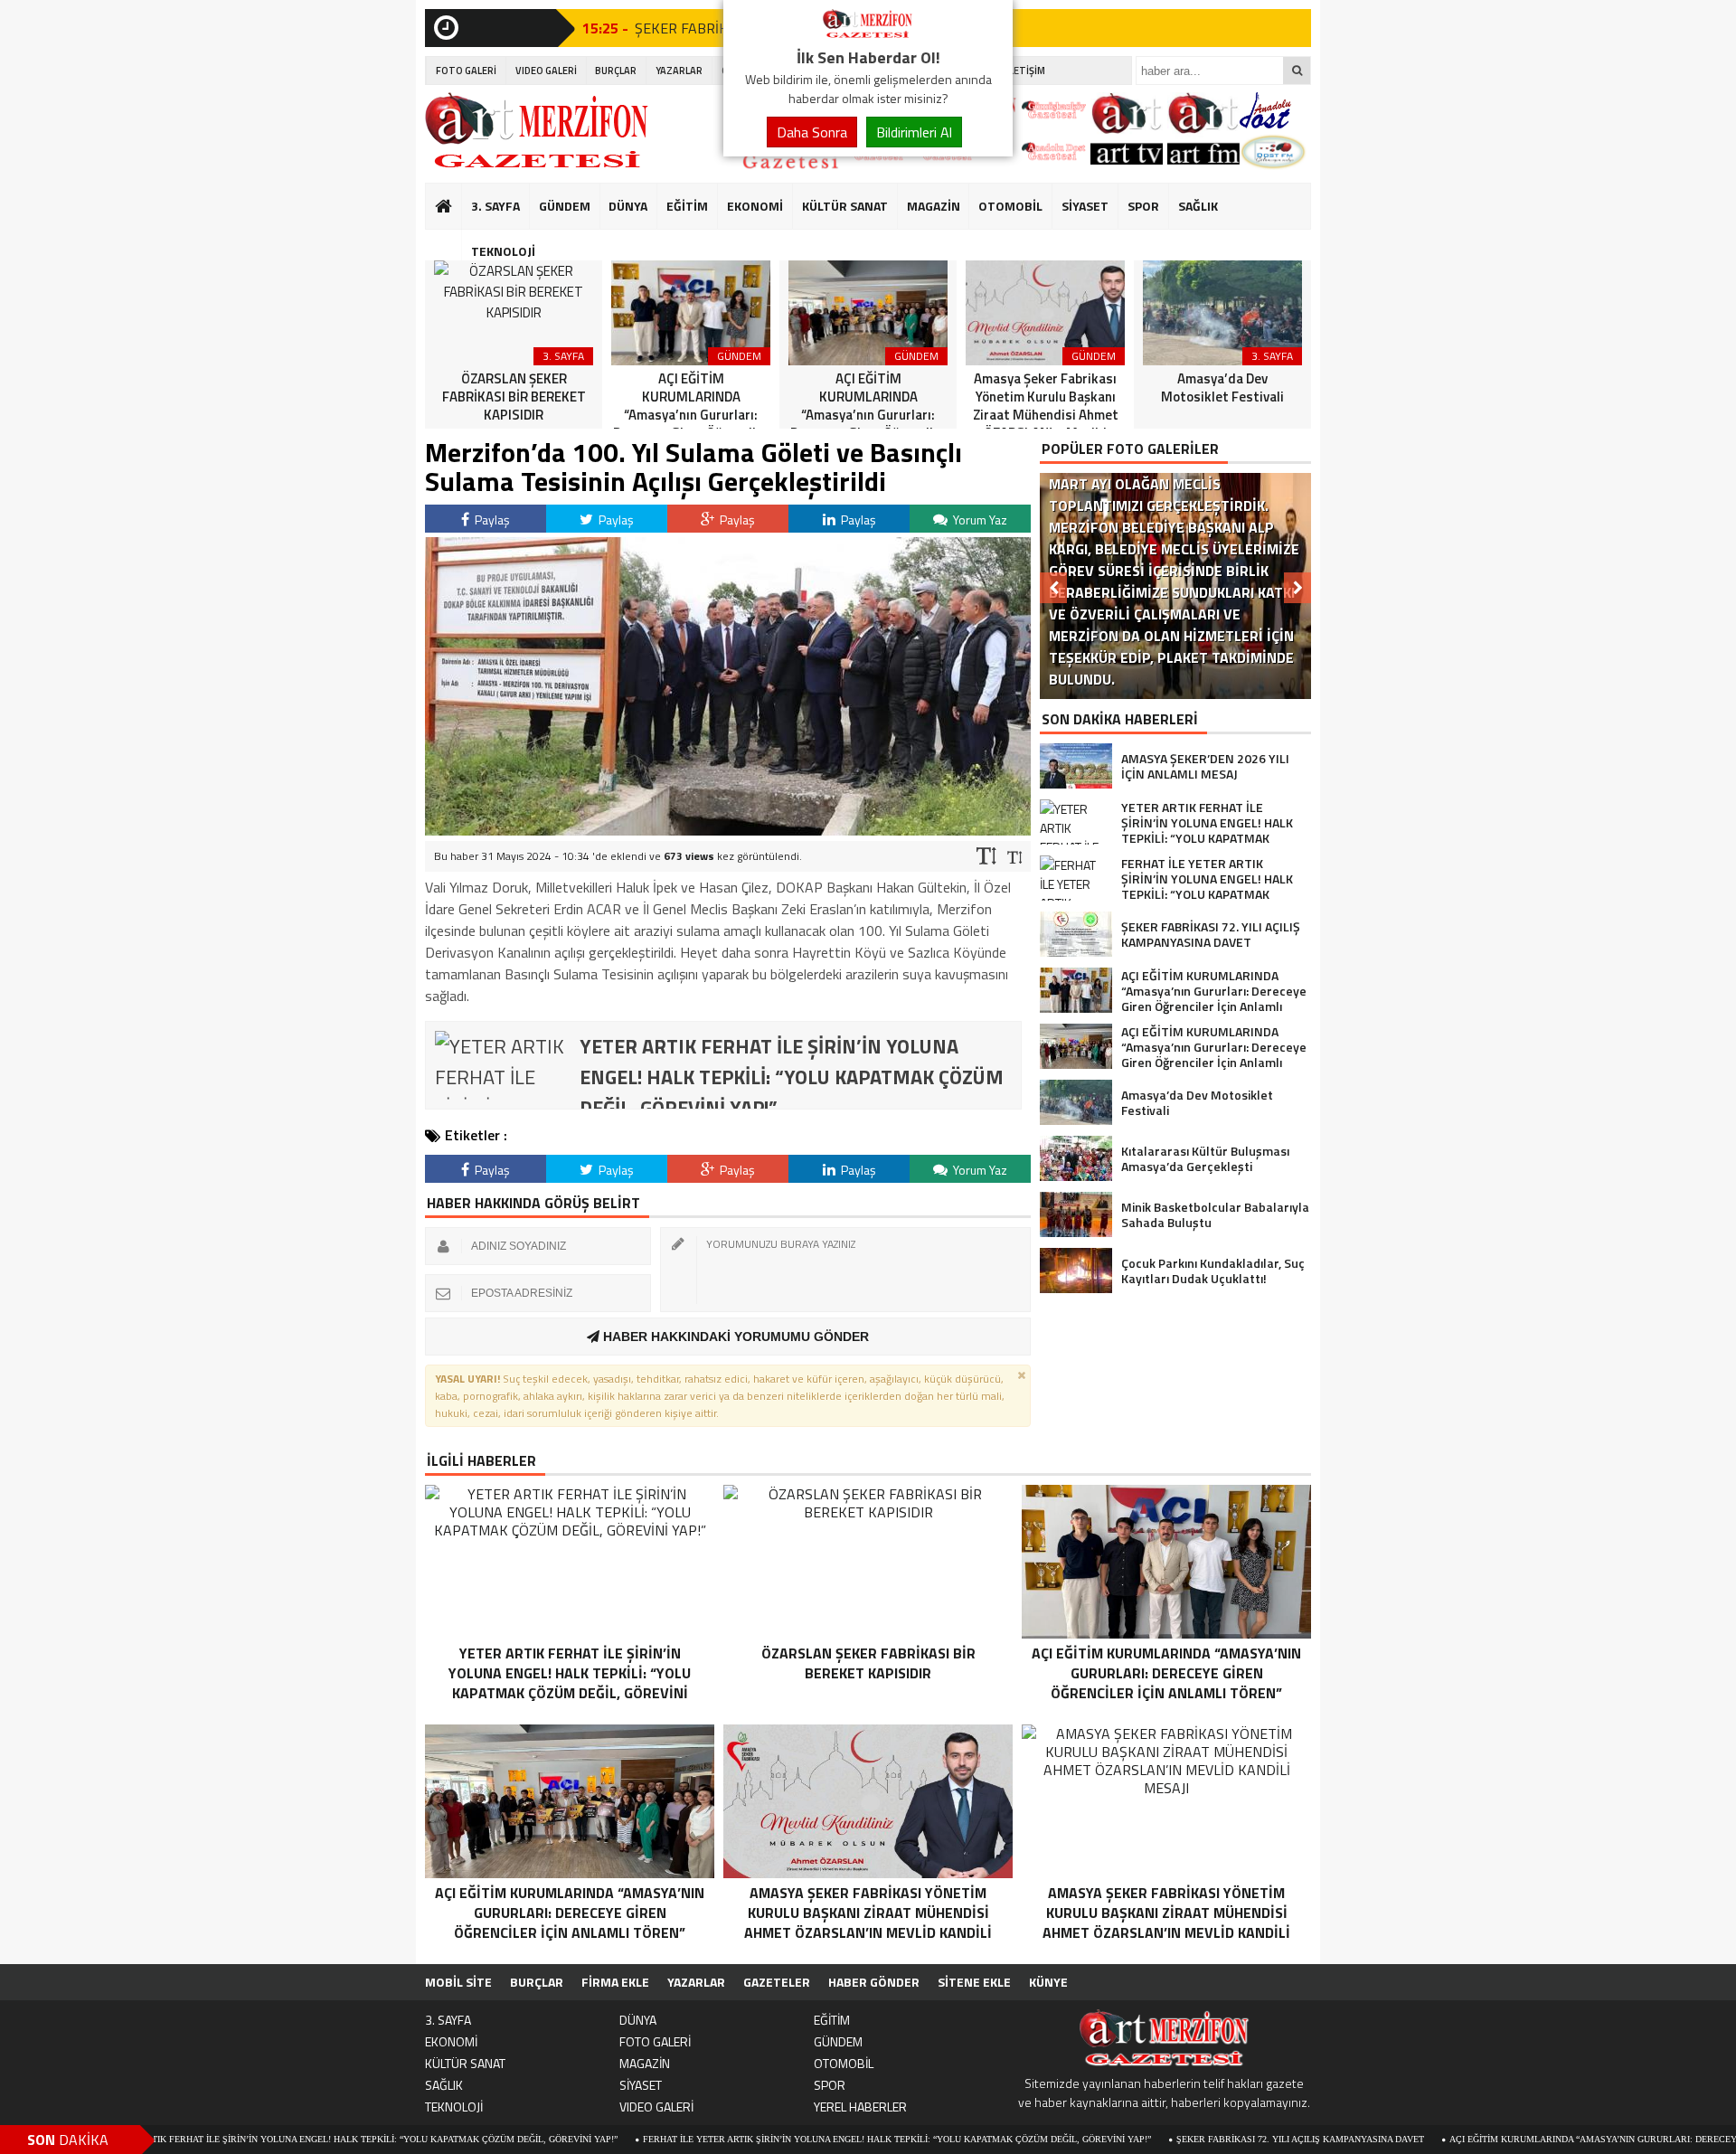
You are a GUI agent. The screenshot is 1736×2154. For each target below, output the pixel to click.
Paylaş (491, 520)
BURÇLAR (616, 71)
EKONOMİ (755, 206)
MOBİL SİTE (458, 1982)
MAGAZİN (934, 206)
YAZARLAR (679, 71)
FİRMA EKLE (615, 1982)
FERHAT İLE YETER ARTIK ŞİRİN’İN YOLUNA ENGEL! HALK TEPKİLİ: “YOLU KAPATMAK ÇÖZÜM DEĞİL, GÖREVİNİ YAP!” (803, 2139)
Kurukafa (453, 241)
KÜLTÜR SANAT (845, 206)
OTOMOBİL (1010, 206)
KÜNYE (1048, 1982)
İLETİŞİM (1026, 71)
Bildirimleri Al (914, 132)
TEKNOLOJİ (503, 251)
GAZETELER (777, 1982)
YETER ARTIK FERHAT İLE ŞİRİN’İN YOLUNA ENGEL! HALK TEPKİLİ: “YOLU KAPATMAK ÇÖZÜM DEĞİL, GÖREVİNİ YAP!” (269, 2139)
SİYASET (1085, 206)
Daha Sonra (812, 132)
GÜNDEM (565, 206)
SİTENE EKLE (974, 1982)
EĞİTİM (687, 206)
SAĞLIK (1198, 206)
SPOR (1143, 206)
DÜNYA (628, 206)
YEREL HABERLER (860, 2107)
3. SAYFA (495, 206)
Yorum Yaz (979, 520)
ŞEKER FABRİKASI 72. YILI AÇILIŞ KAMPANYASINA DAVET (1206, 2139)
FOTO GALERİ (466, 71)
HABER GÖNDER (874, 1982)
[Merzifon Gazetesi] (868, 34)
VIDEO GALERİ (546, 71)
